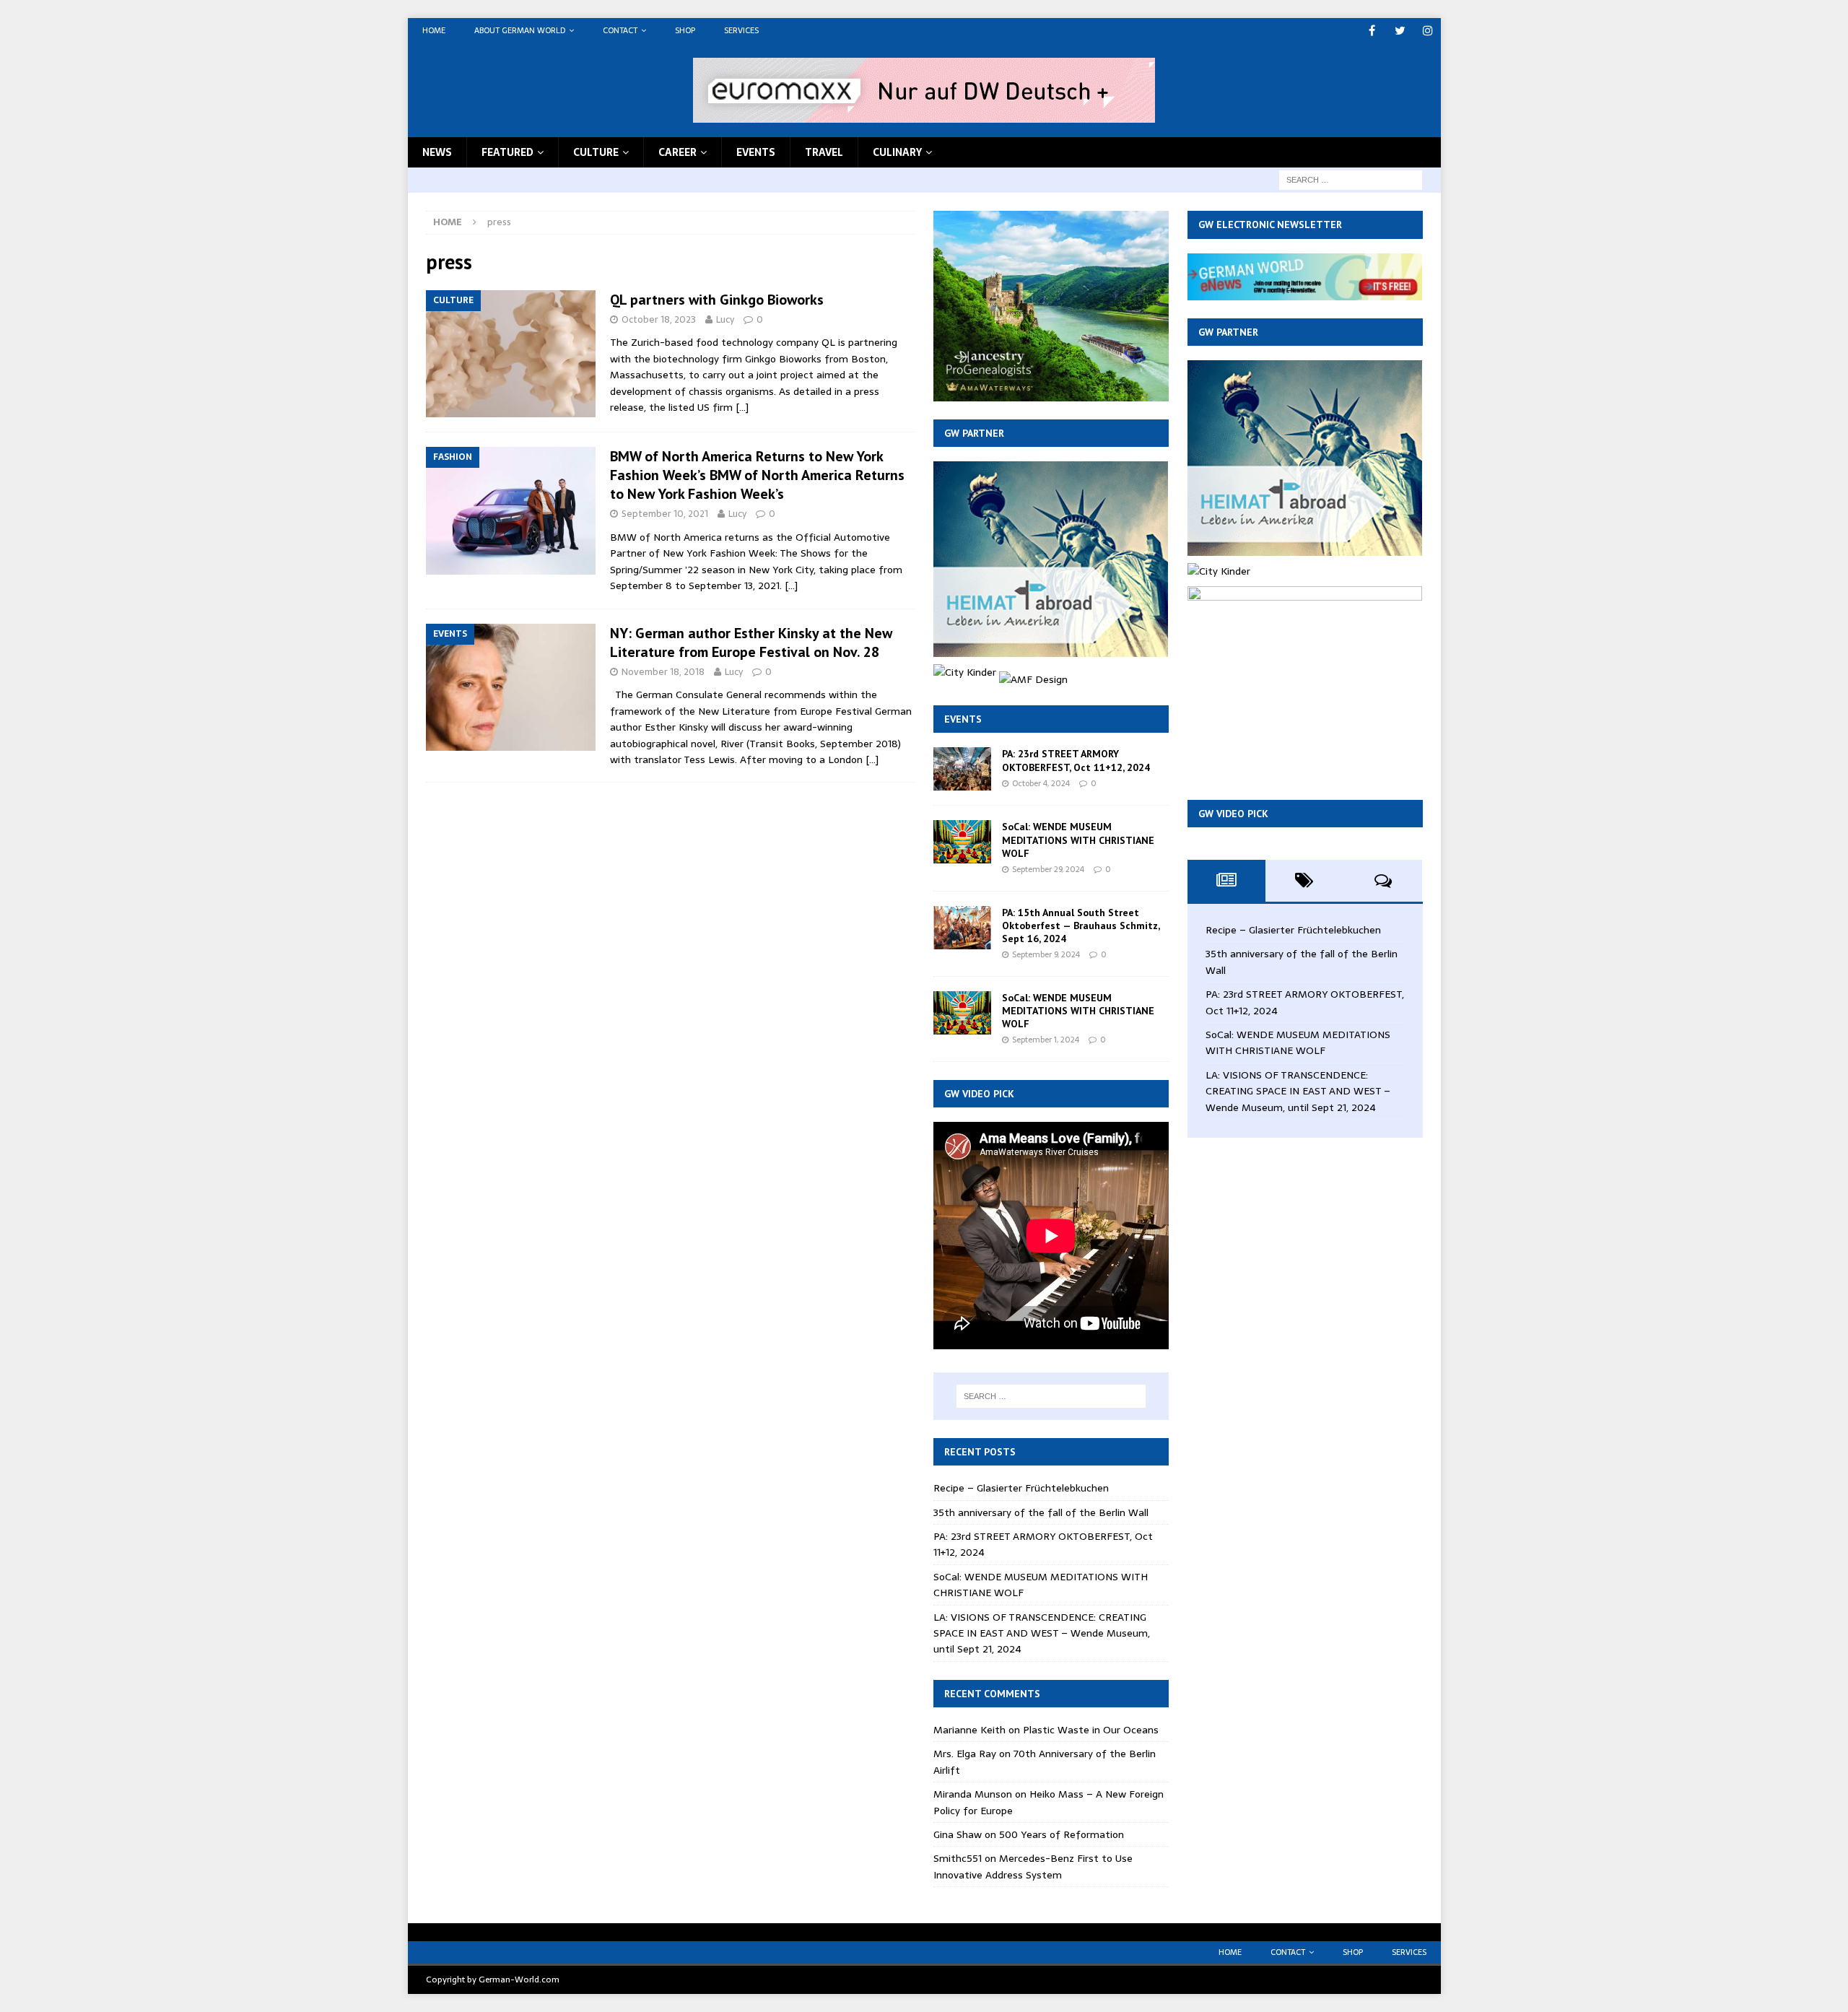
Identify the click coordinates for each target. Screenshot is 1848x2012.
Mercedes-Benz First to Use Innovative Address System (1033, 1866)
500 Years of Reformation (1062, 1834)
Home (434, 30)
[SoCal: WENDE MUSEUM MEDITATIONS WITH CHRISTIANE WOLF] (962, 842)
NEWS (437, 152)
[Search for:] (1351, 179)
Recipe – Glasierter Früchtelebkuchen (1021, 1488)
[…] (742, 407)
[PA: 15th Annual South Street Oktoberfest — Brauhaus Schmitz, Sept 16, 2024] (962, 928)
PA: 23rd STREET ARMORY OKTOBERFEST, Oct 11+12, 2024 (1076, 760)
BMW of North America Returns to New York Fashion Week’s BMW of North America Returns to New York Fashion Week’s (757, 475)
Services (741, 30)
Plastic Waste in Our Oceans (1091, 1730)
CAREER (677, 152)
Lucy (725, 319)
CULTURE (596, 152)
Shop (685, 30)
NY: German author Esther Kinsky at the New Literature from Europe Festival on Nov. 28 (751, 643)
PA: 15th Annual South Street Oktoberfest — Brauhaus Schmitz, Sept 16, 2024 (1081, 926)
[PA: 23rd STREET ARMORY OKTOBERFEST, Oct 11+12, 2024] (962, 769)
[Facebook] (1372, 31)
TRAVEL (824, 152)
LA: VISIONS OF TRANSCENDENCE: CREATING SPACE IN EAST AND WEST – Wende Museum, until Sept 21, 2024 (1042, 1633)
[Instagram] (1428, 31)
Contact (620, 30)
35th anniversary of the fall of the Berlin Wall (1041, 1512)
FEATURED (507, 152)
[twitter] (1400, 31)
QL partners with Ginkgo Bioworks (717, 300)
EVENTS (756, 152)
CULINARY (897, 152)
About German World (520, 30)
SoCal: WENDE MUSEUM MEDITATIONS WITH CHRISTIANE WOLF (1078, 840)
